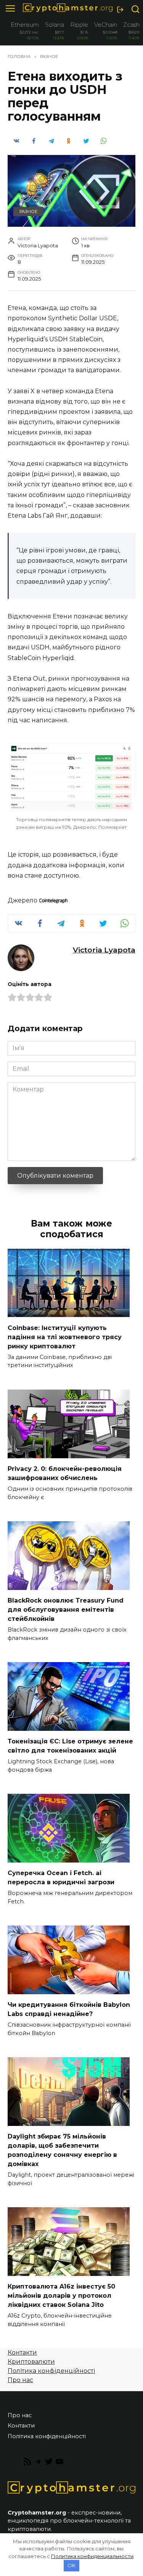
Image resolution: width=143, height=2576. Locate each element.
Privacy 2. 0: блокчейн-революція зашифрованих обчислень (65, 1473)
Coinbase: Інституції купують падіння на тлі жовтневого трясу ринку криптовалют (65, 1337)
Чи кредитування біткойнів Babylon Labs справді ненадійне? (69, 2009)
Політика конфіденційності (51, 2371)
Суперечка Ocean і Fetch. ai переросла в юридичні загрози (61, 1878)
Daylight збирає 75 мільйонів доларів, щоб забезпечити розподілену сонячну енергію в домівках (62, 2150)
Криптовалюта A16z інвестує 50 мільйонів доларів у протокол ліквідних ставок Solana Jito (61, 2296)
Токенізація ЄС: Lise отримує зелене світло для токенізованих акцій (70, 1746)
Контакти (22, 2352)
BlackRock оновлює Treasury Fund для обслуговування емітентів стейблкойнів (66, 1610)
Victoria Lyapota (104, 950)
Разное (28, 211)
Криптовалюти (31, 2362)
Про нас (20, 2380)
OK (71, 2565)
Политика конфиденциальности (92, 2556)
